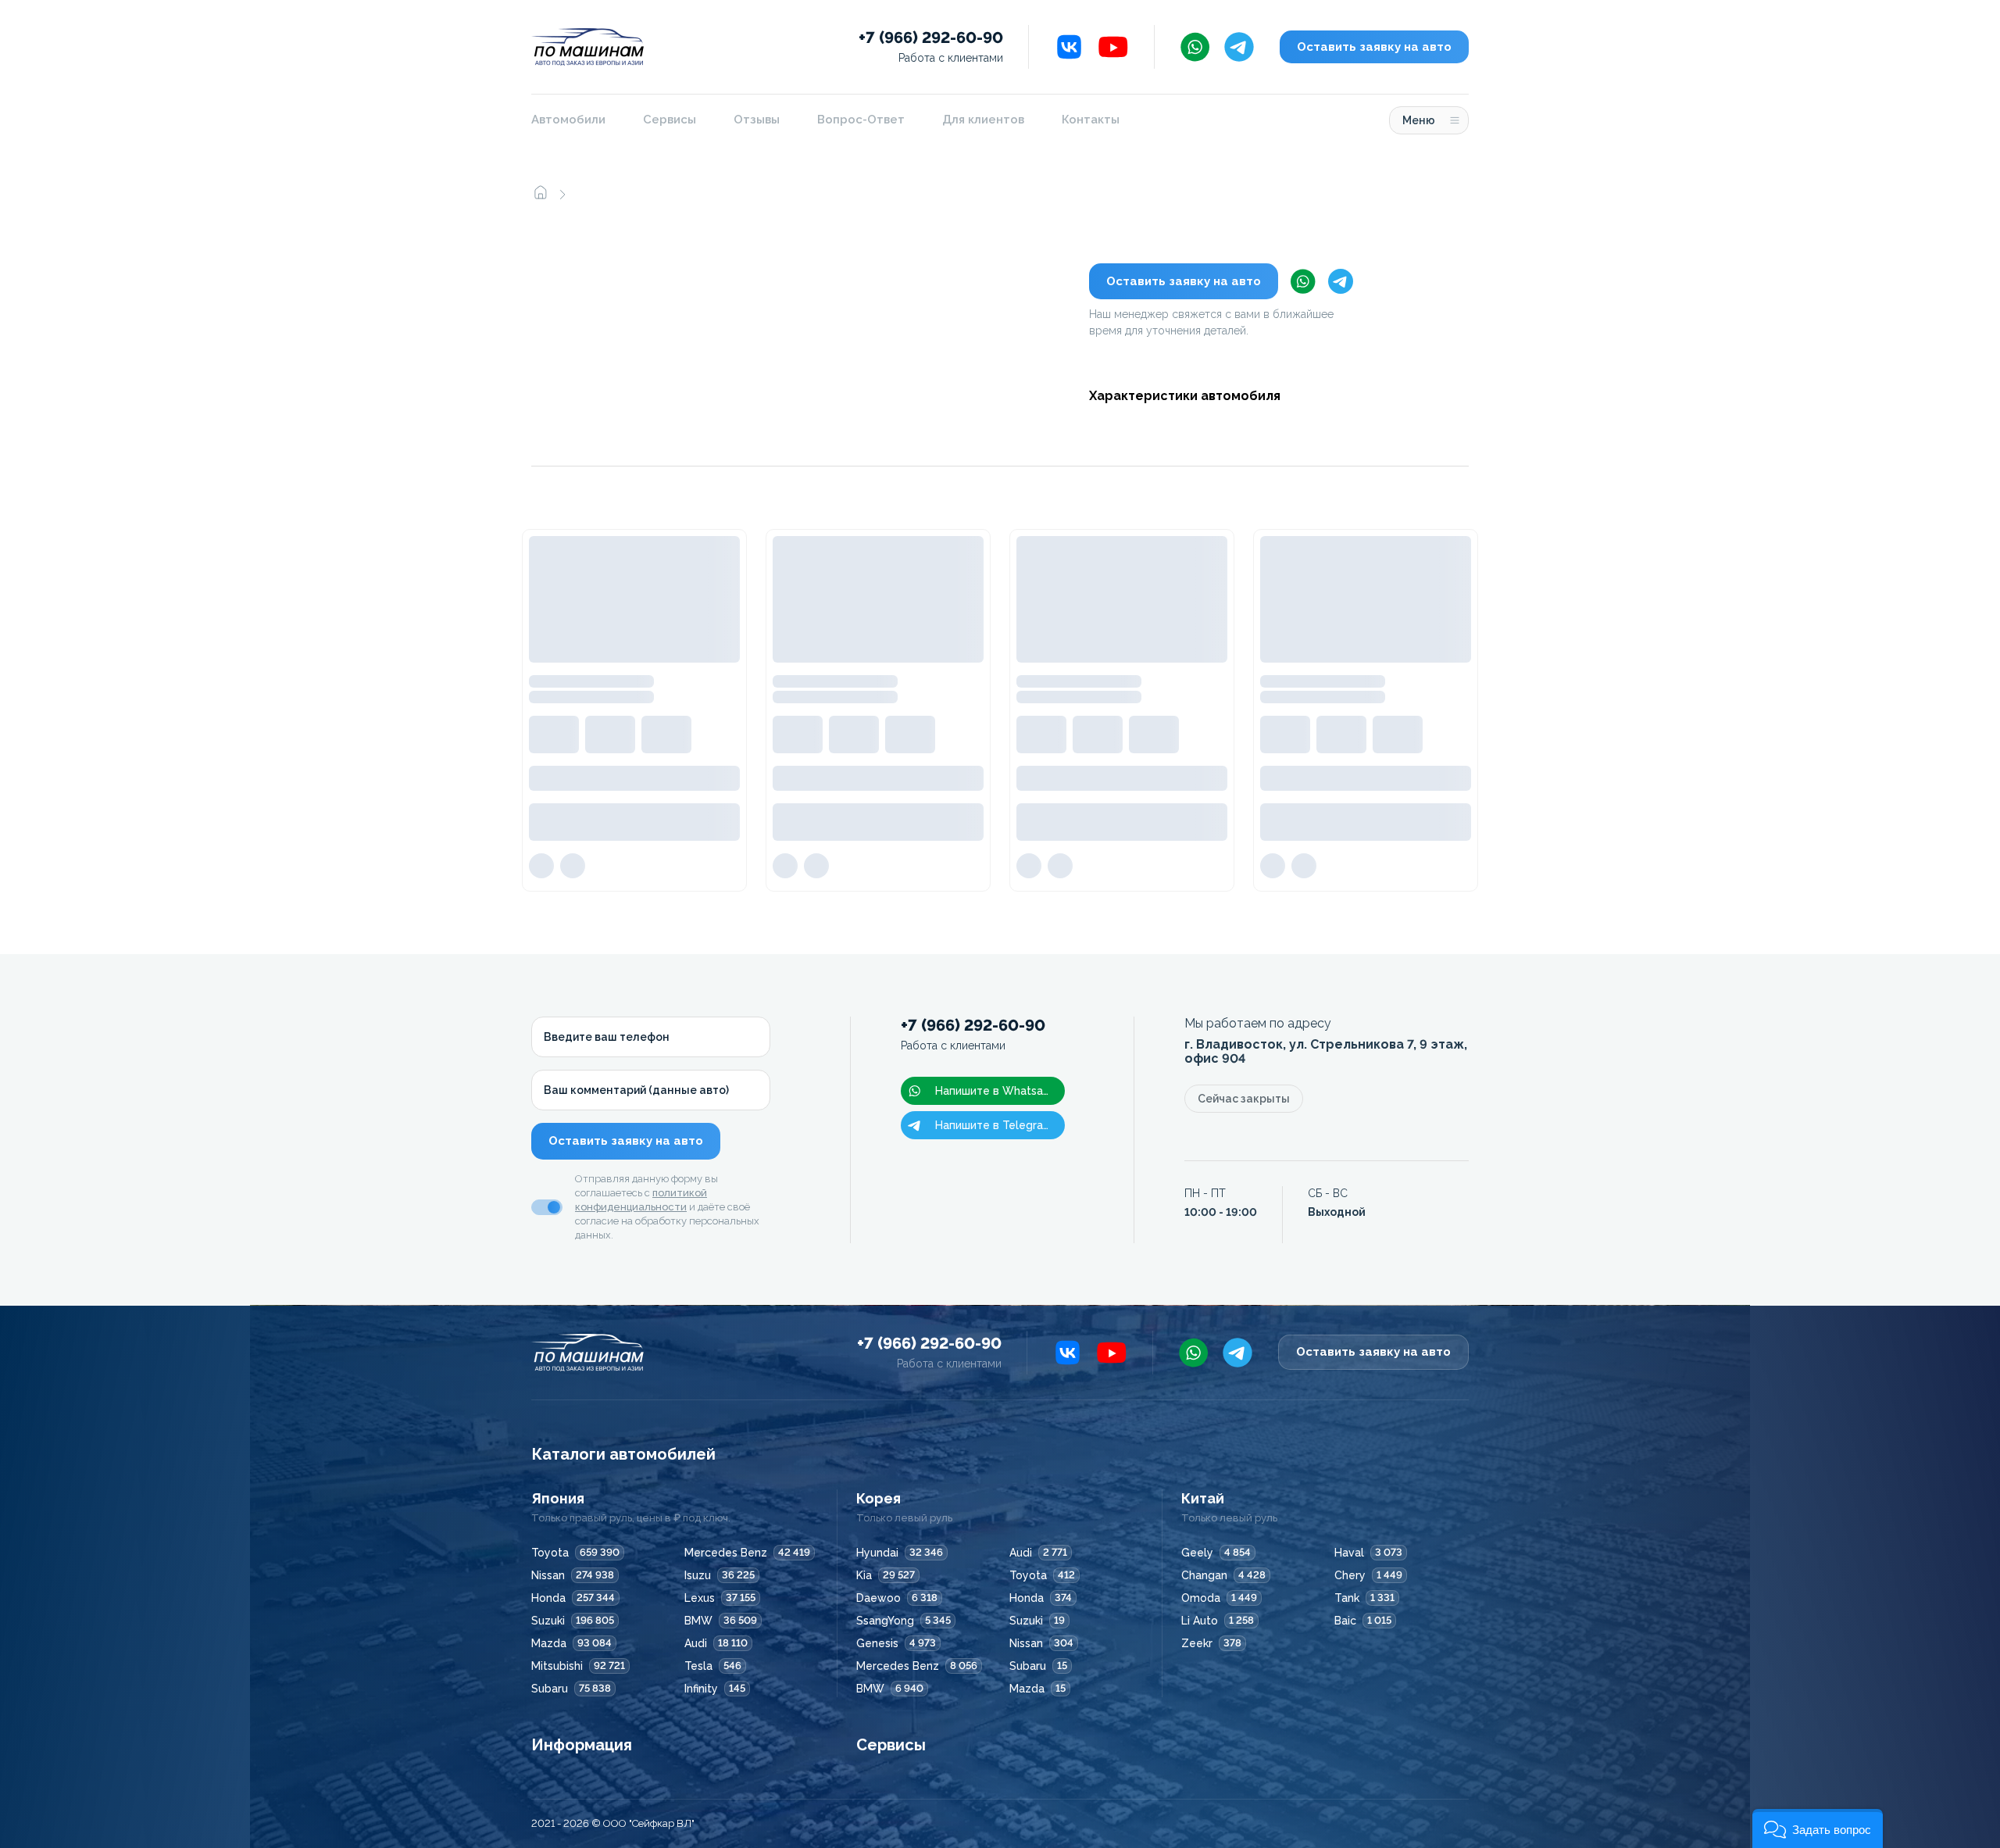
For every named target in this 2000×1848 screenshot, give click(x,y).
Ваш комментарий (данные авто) (636, 1090)
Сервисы (670, 120)
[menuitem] (578, 120)
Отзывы (757, 120)
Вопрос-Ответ (861, 120)
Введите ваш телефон (607, 1037)
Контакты (1091, 120)
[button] (1818, 1828)
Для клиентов (983, 120)
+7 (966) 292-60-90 (931, 46)
